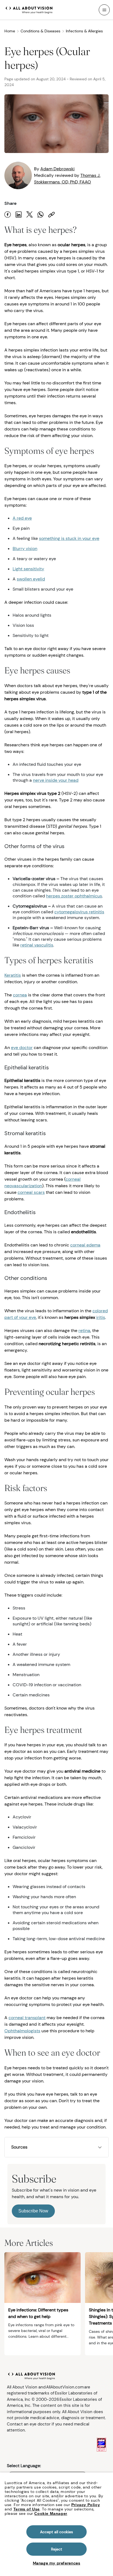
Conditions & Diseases (40, 31)
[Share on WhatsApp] (41, 215)
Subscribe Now (33, 2211)
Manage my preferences (57, 2563)
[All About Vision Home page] (29, 9)
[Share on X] (30, 215)
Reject (57, 2549)
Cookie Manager (51, 2513)
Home (10, 31)
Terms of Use (27, 2509)
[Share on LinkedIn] (19, 215)
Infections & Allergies (84, 31)
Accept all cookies (57, 2532)
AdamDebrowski (57, 169)
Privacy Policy (86, 2505)
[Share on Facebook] (8, 215)
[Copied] (52, 215)
